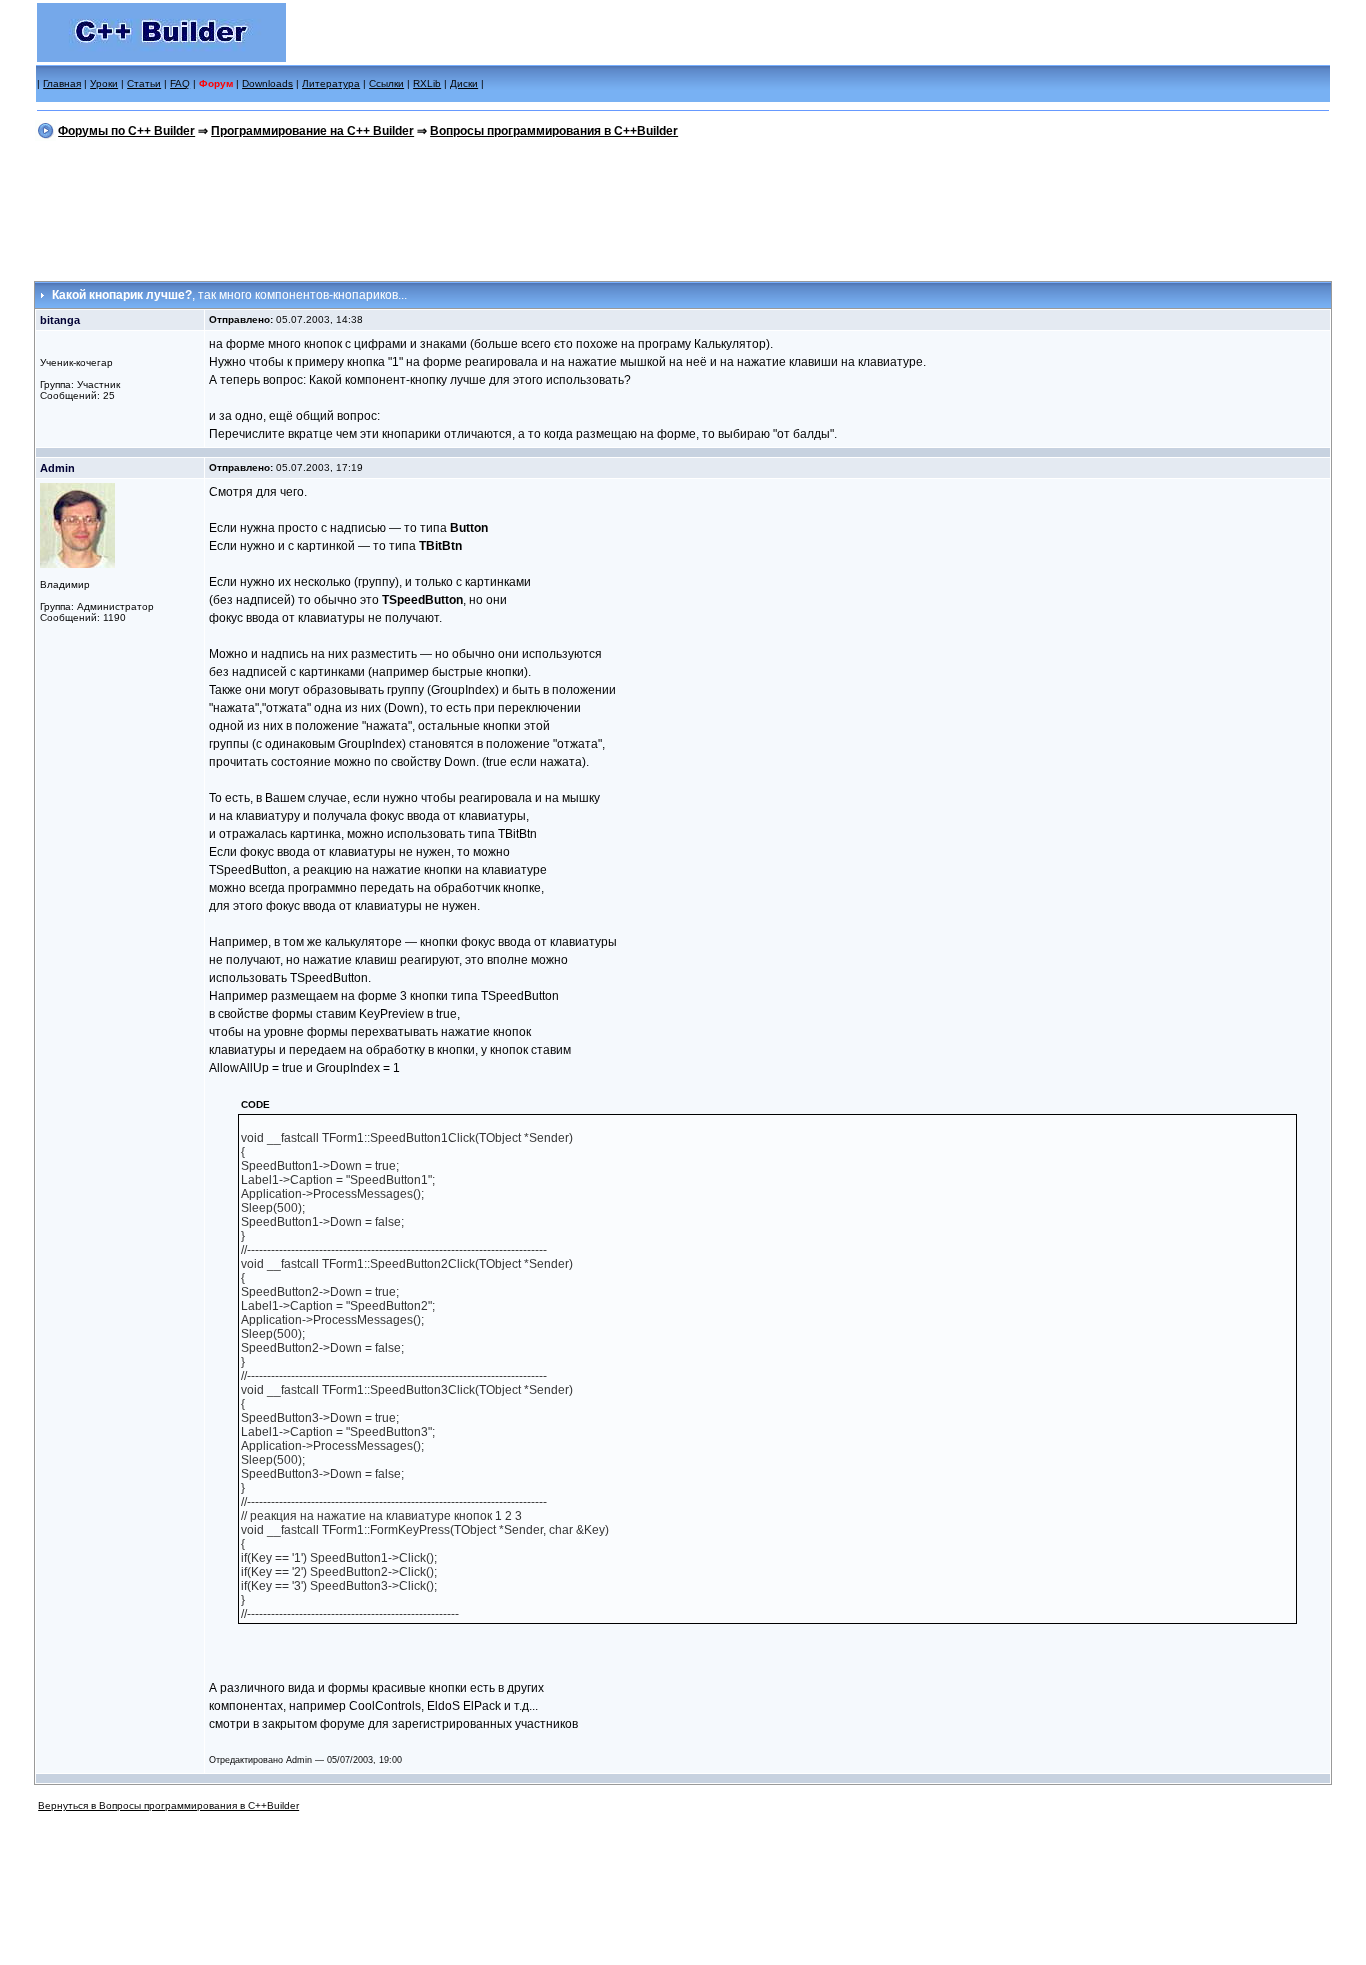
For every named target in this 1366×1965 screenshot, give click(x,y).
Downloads (267, 83)
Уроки (104, 83)
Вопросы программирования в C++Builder (554, 131)
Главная (62, 83)
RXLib (427, 83)
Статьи (144, 83)
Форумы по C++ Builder (126, 131)
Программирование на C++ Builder (312, 131)
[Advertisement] (683, 207)
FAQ (180, 83)
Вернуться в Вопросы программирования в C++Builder (168, 1805)
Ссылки (386, 83)
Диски (464, 83)
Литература (331, 83)
